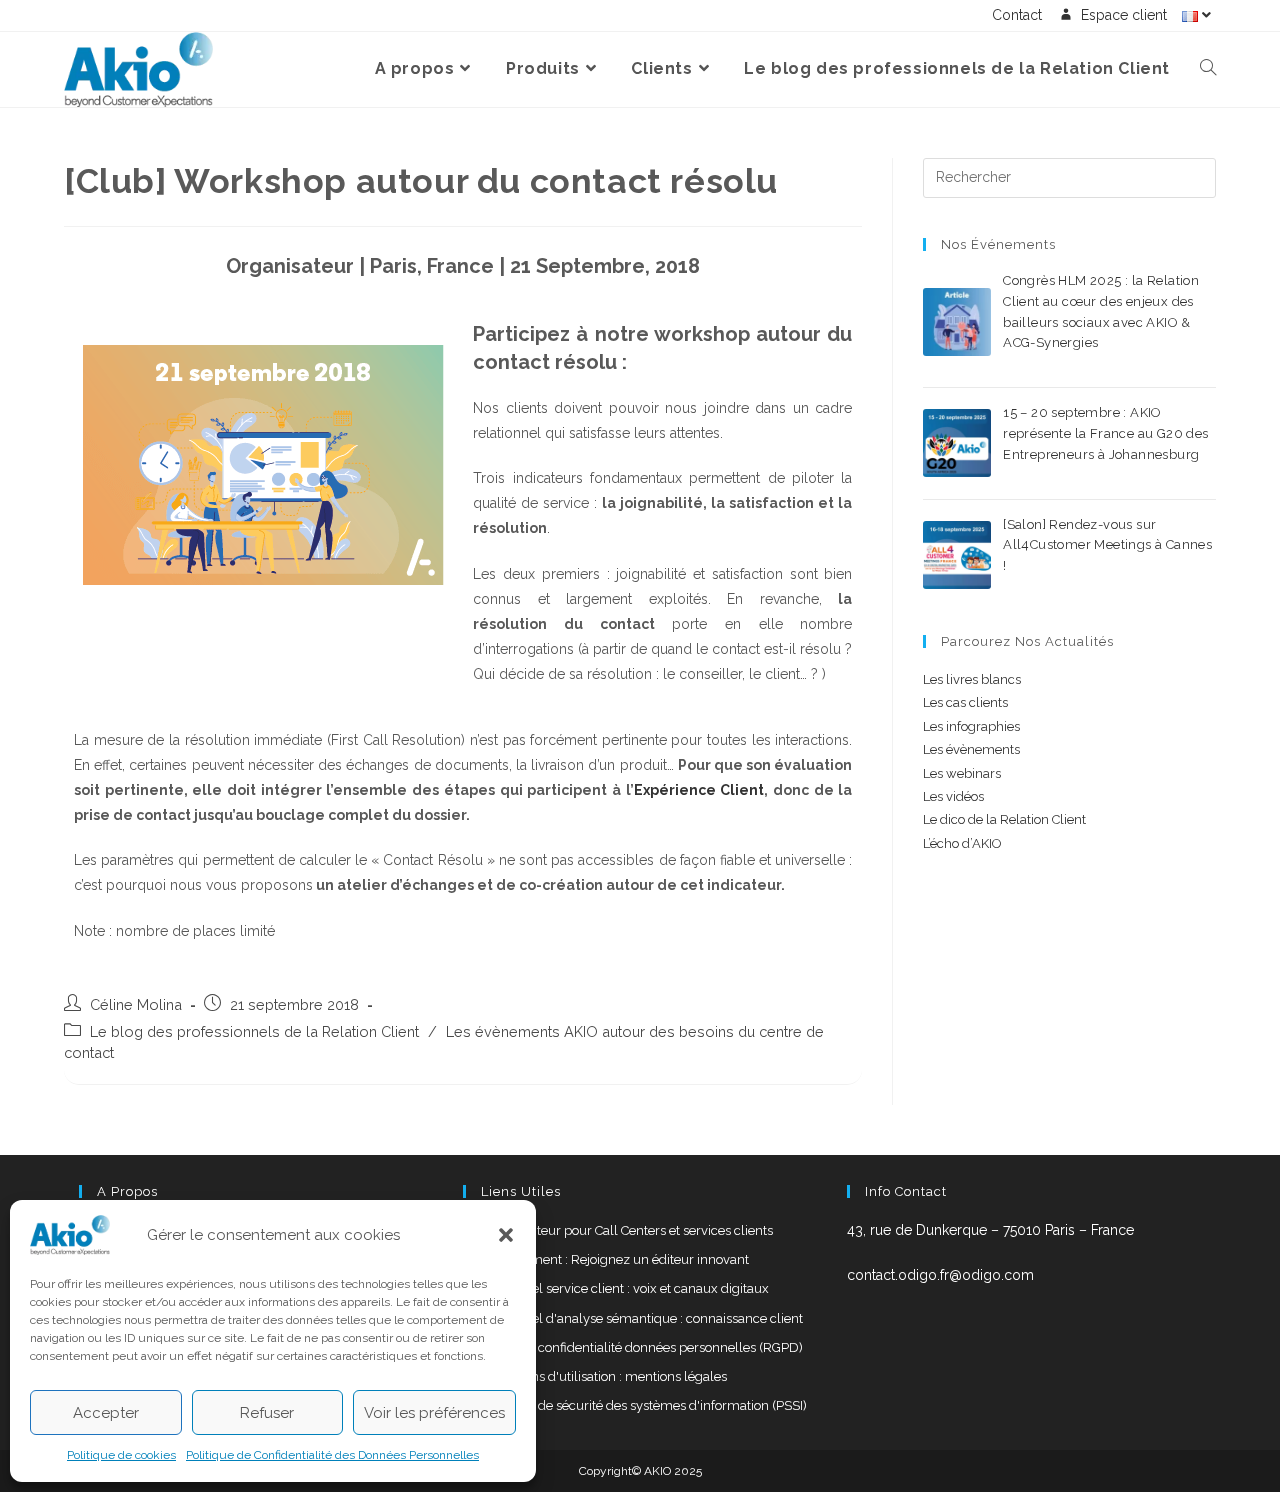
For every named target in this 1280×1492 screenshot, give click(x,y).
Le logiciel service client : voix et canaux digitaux (626, 1288)
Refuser (267, 1413)
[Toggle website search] (1208, 69)
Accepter (106, 1413)
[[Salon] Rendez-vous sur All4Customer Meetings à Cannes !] (957, 555)
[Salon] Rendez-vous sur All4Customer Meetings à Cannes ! (1107, 545)
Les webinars (962, 773)
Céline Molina (136, 1004)
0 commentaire (1158, 365)
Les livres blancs (972, 679)
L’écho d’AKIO (962, 843)
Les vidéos (953, 796)
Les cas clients (965, 702)
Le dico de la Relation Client (1004, 819)
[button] (506, 1235)
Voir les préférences (434, 1413)
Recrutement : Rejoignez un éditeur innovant (616, 1259)
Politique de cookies (121, 1455)
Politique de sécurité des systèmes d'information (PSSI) (645, 1405)
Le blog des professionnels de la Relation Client (254, 1031)
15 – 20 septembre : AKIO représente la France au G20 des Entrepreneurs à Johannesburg (1105, 433)
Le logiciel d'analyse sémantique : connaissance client (643, 1318)
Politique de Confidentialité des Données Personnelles (332, 1455)
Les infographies (971, 726)
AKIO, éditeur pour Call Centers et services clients (628, 1230)
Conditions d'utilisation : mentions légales (605, 1376)
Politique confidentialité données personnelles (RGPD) (643, 1347)
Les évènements (971, 749)
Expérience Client (699, 790)
